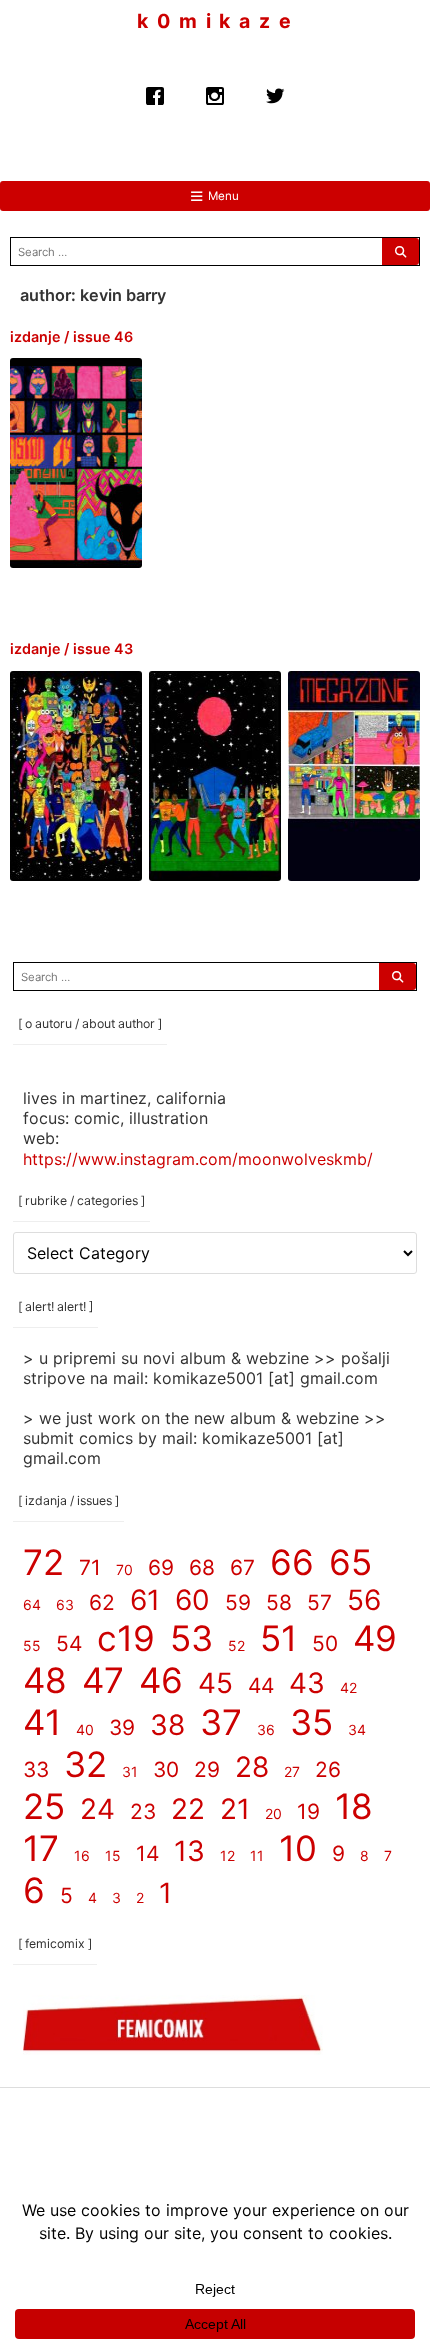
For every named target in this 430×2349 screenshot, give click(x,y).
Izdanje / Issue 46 (71, 336)
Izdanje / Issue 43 (71, 648)
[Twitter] (275, 90)
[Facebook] (155, 90)
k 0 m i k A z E (215, 21)
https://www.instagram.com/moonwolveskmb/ (198, 1158)
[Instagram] (215, 90)
